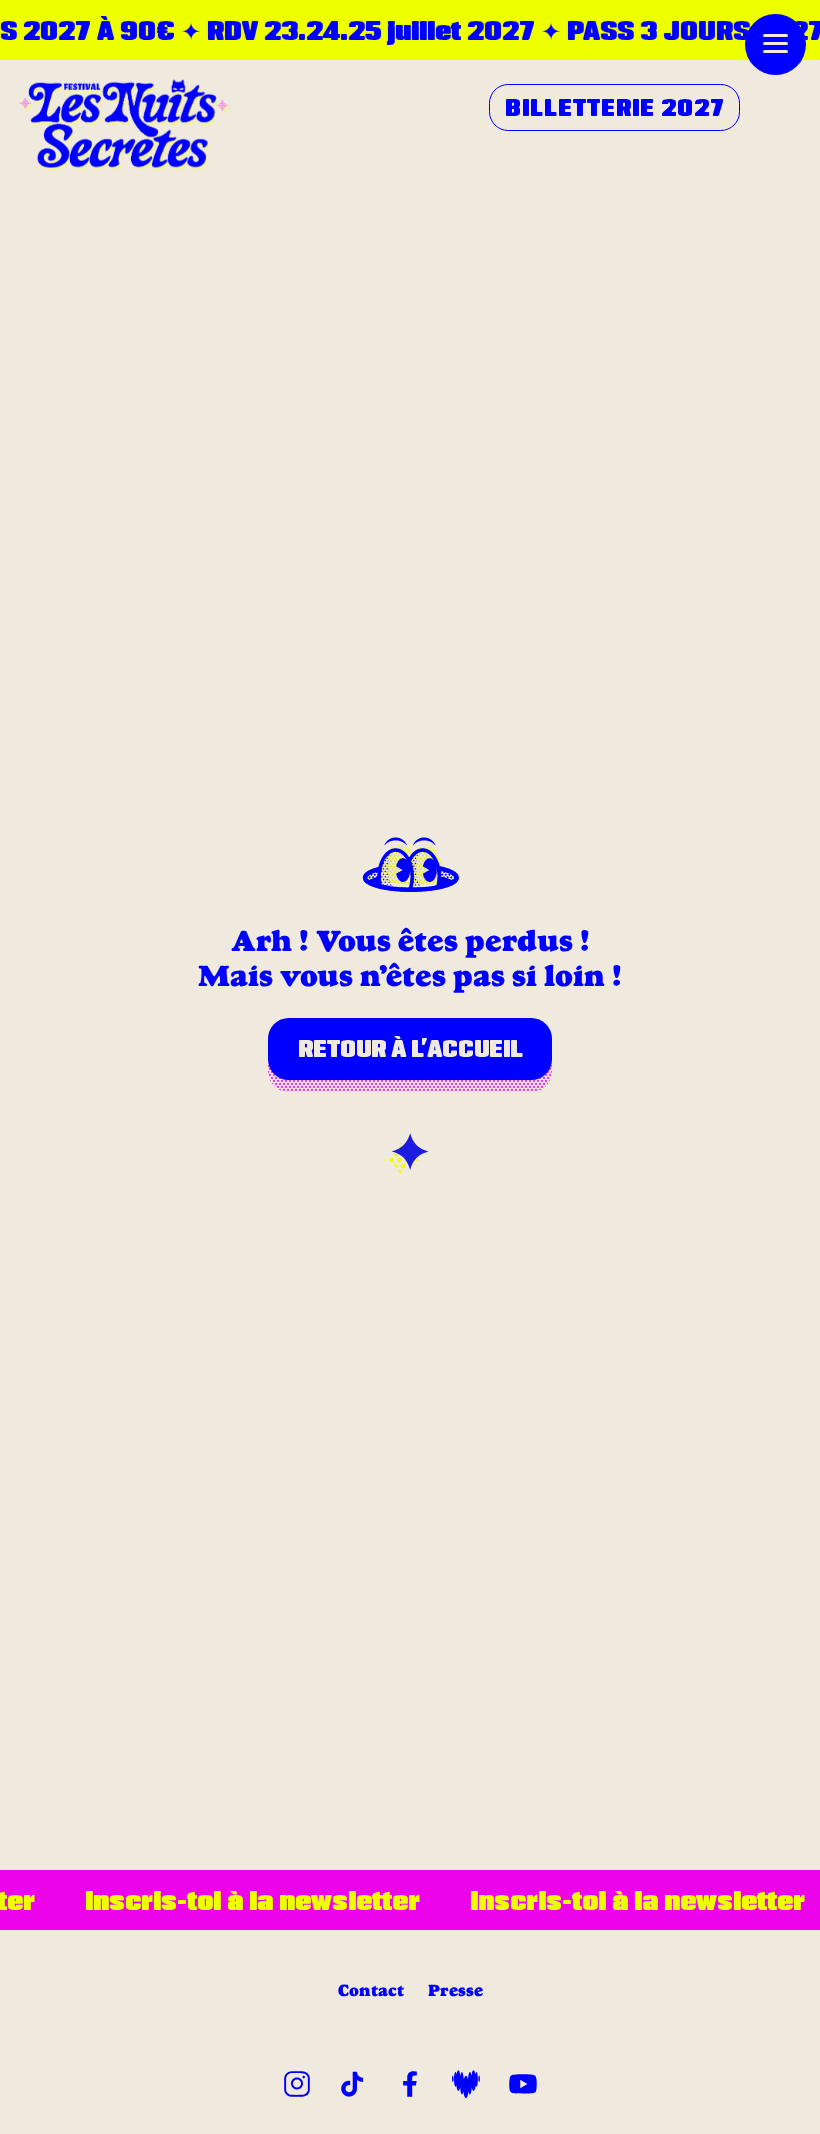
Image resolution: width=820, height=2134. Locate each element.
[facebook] (410, 2080)
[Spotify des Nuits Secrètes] (466, 2080)
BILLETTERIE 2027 (615, 107)
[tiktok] (353, 2080)
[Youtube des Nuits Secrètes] (523, 2080)
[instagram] (297, 2080)
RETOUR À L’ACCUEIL (410, 1048)
